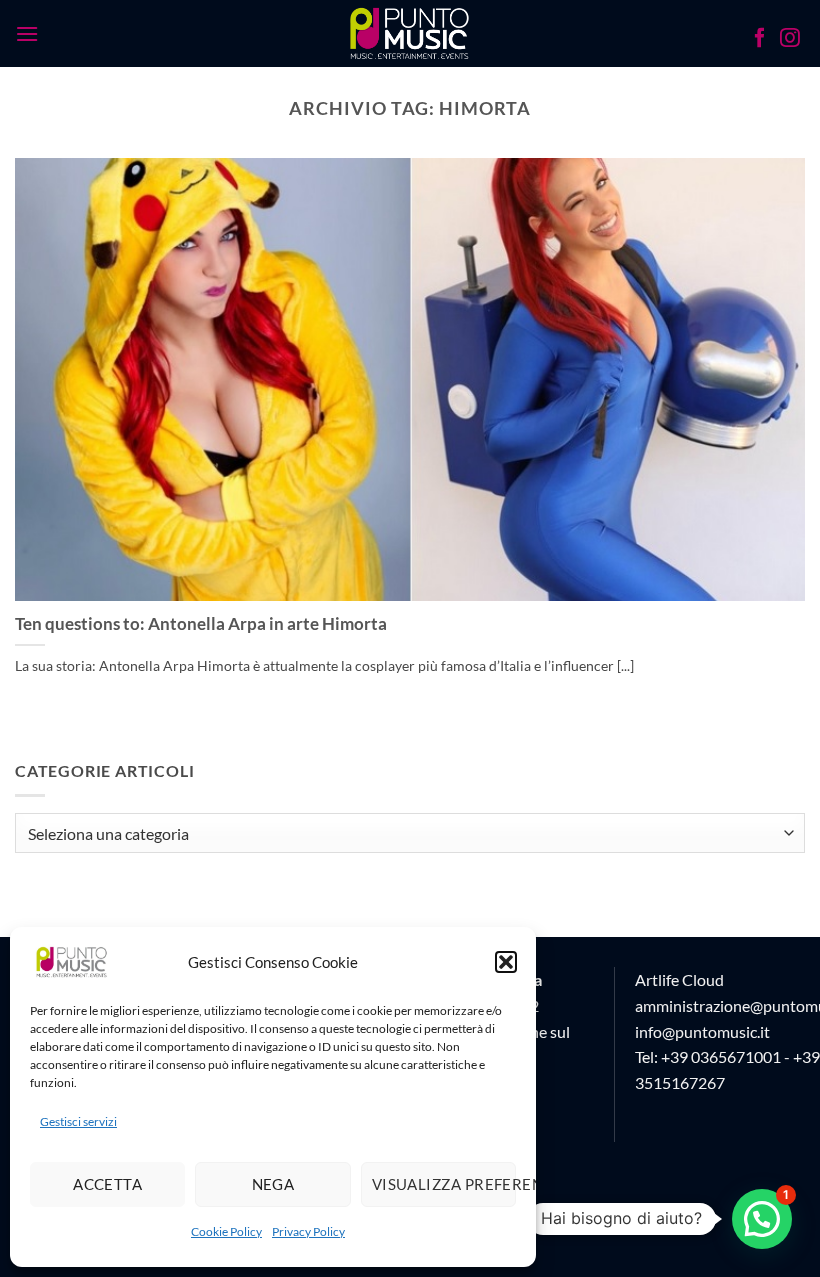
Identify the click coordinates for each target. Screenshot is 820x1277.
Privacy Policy (308, 1231)
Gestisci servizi (78, 1121)
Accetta (107, 1184)
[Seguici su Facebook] (760, 40)
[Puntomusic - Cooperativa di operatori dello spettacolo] (410, 33)
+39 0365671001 (721, 1056)
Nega (273, 1184)
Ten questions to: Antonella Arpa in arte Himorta (201, 624)
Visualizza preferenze (444, 1184)
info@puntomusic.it (702, 1031)
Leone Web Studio (612, 1223)
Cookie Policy (226, 1231)
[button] (506, 962)
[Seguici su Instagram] (790, 40)
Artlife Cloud (679, 979)
